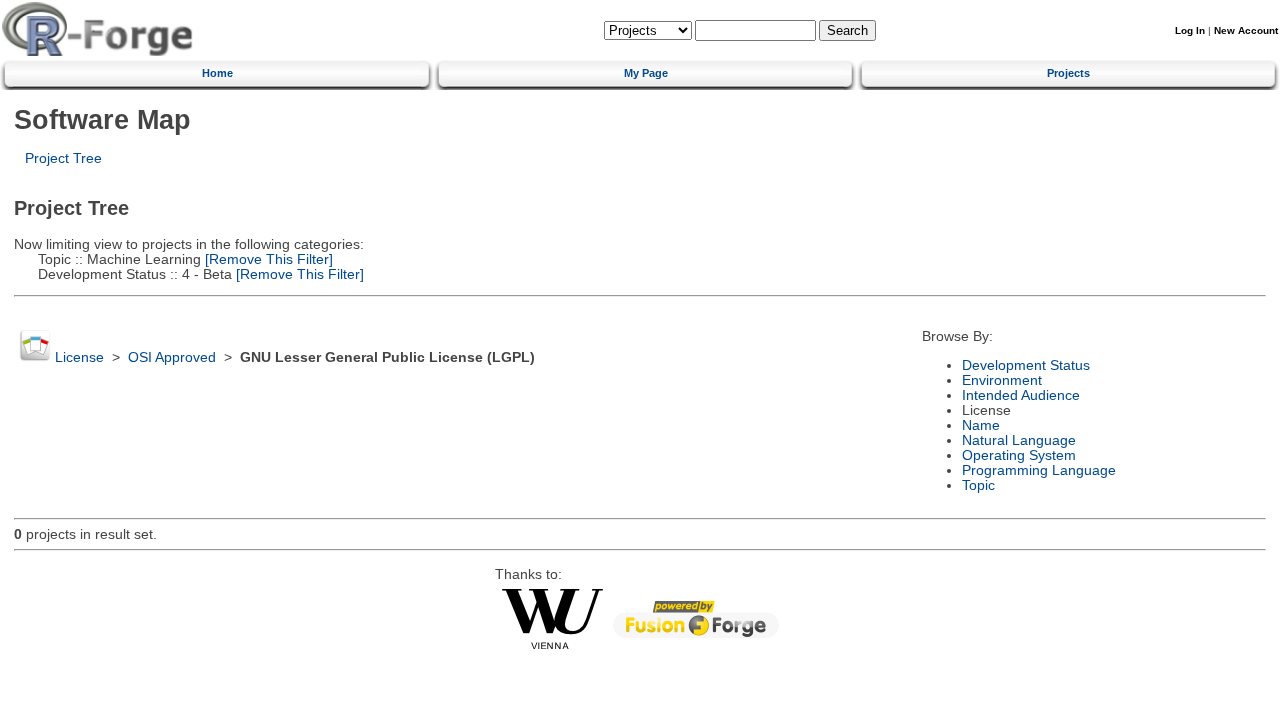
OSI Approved (172, 357)
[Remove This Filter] (267, 259)
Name (981, 425)
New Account (1246, 30)
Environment (1002, 380)
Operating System (1019, 455)
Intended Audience (1021, 395)
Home (217, 73)
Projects (1068, 73)
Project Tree (63, 158)
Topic (978, 485)
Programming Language (1039, 470)
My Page (646, 73)
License (79, 357)
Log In (1190, 30)
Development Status (1026, 365)
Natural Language (1019, 440)
